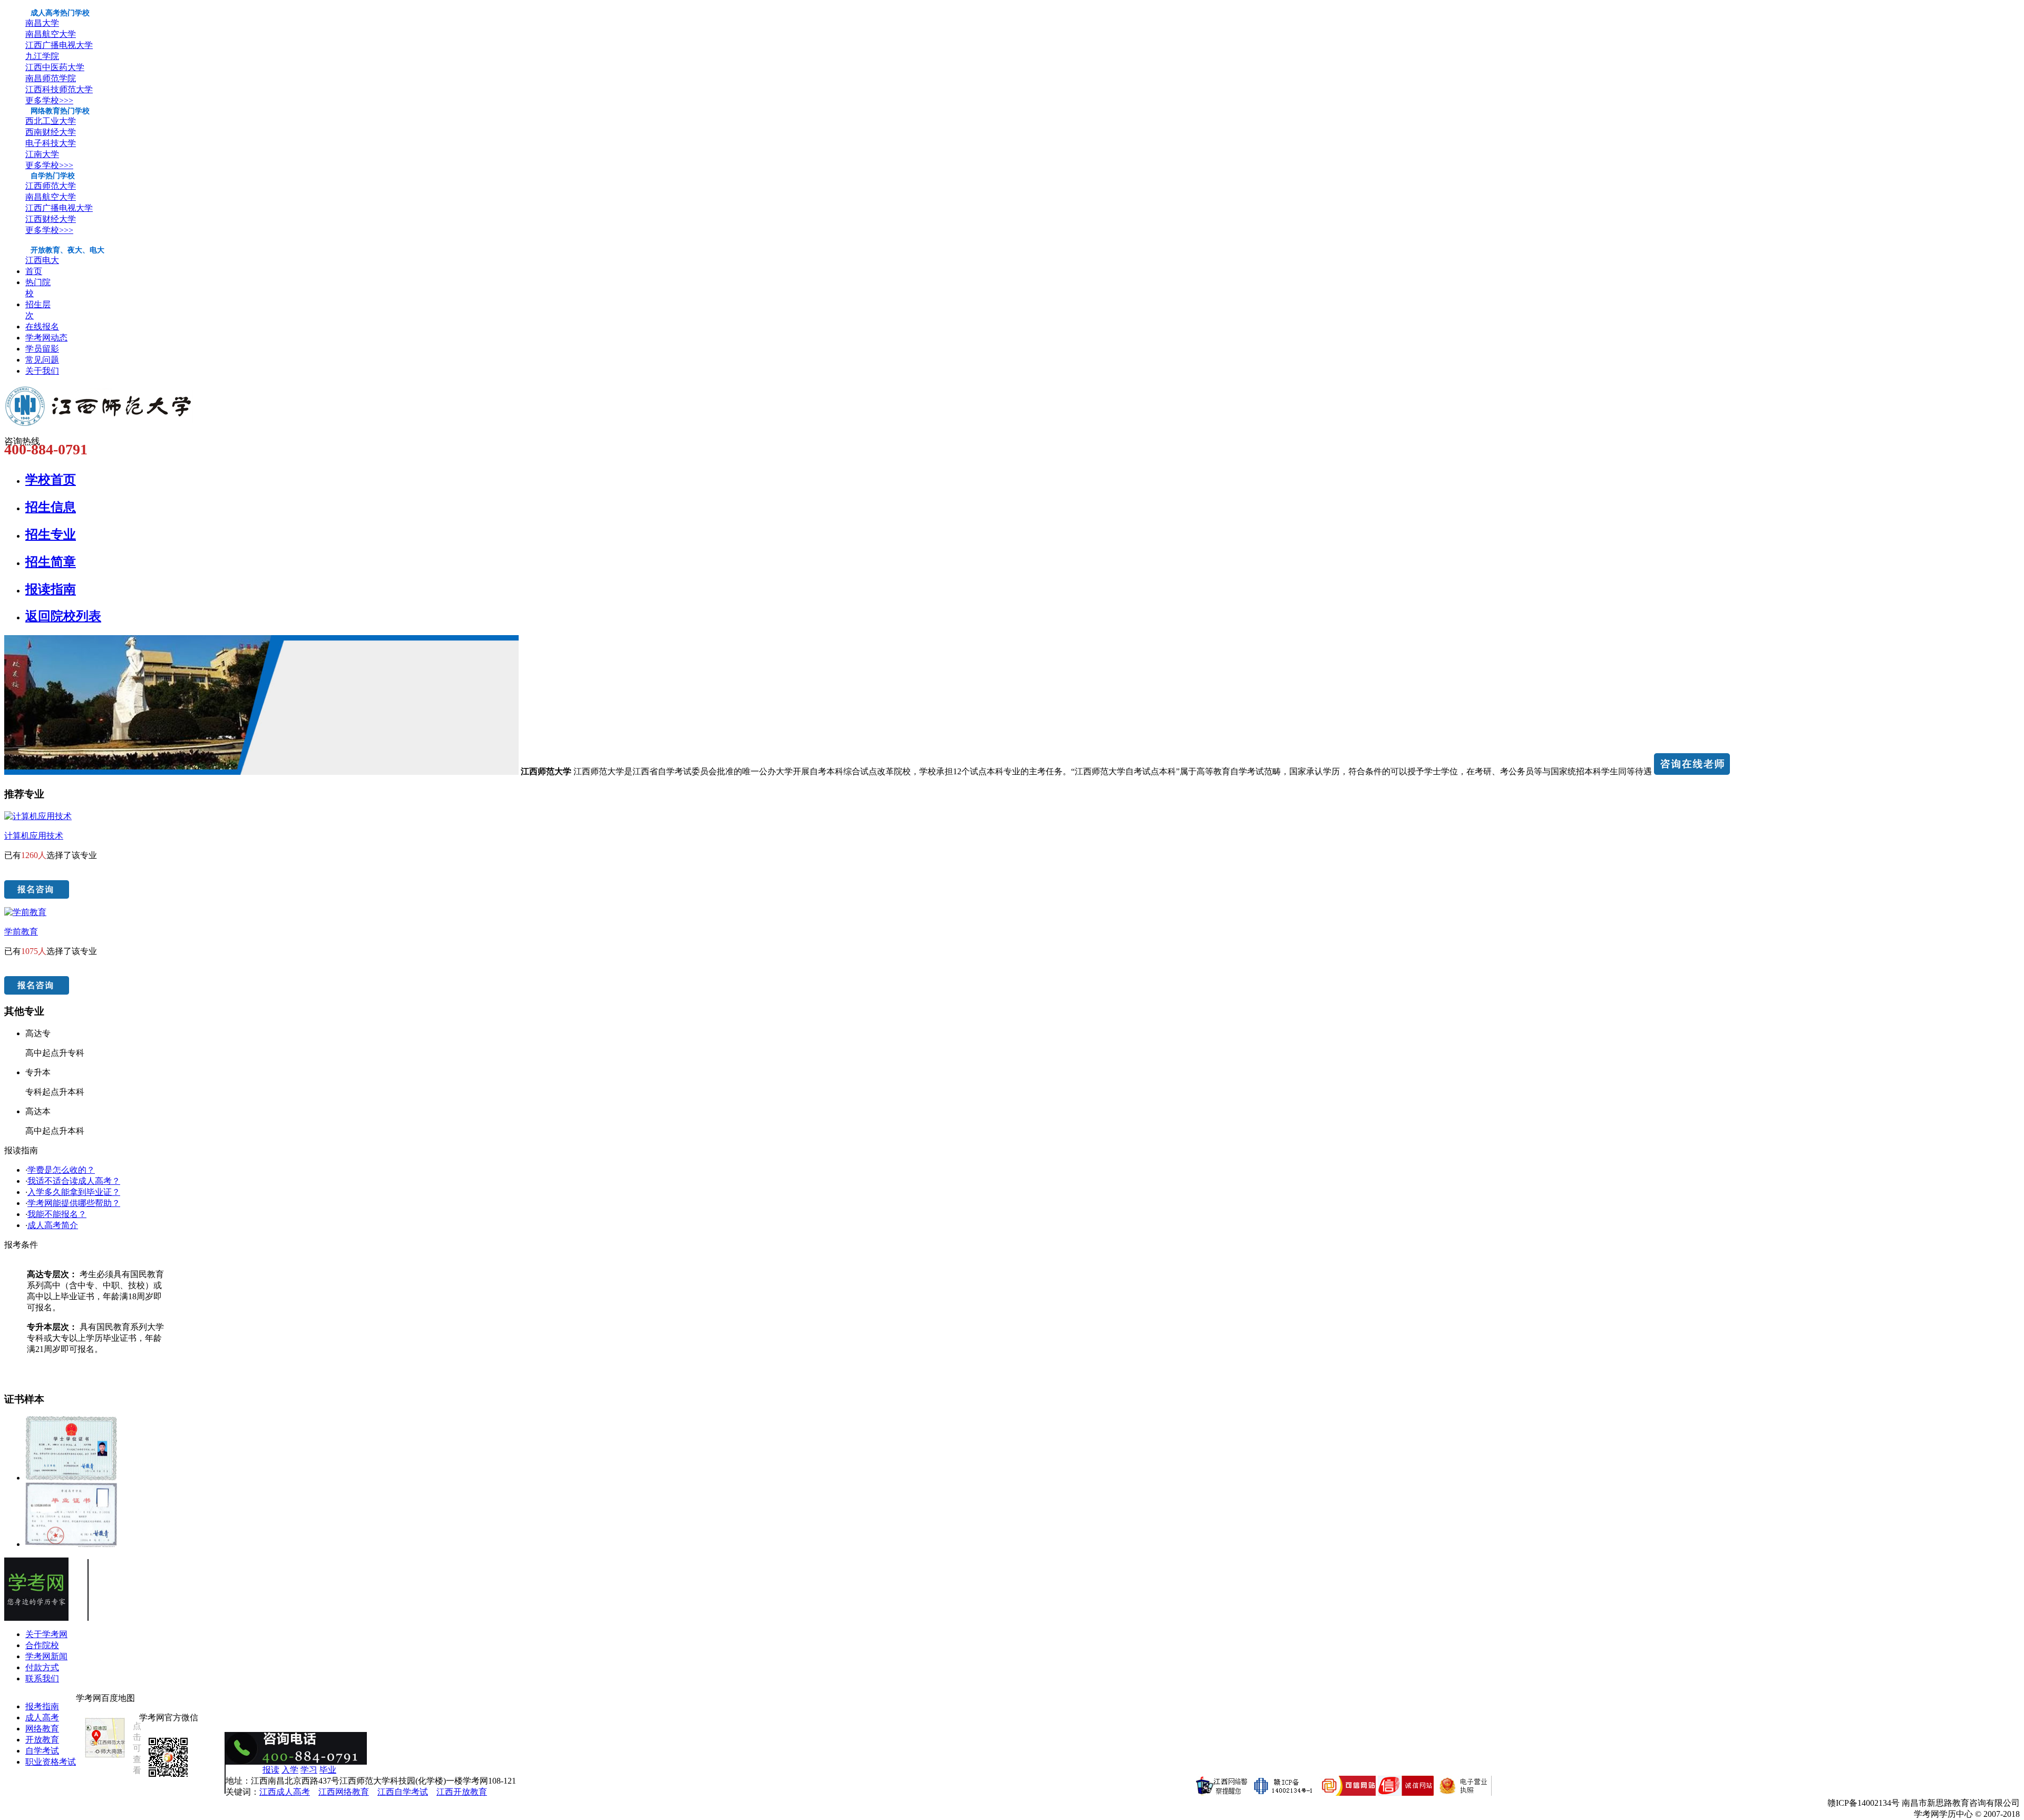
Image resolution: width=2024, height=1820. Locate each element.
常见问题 (42, 360)
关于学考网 (46, 1634)
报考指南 (42, 1706)
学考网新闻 (46, 1656)
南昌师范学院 (51, 78)
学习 (309, 1770)
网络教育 (42, 1729)
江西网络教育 (344, 1792)
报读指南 (51, 589)
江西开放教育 (462, 1792)
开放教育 (42, 1740)
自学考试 (42, 1751)
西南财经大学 (51, 132)
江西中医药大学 (55, 67)
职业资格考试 (51, 1762)
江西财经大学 (51, 219)
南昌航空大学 (51, 34)
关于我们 (42, 371)
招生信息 (51, 507)
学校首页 (51, 480)
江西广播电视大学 (59, 45)
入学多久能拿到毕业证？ (74, 1192)
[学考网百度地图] (105, 1758)
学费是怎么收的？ (61, 1170)
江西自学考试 (403, 1792)
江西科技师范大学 (59, 89)
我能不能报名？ (57, 1214)
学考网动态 (46, 338)
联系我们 (42, 1678)
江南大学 (42, 154)
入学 (290, 1770)
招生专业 (51, 534)
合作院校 (42, 1645)
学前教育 (21, 932)
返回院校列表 (63, 616)
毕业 (328, 1770)
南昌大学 (42, 23)
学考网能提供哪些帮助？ (74, 1203)
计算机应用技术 (34, 836)
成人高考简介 (53, 1225)
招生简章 (51, 562)
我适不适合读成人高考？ (74, 1181)
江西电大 (42, 260)
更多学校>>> (49, 100)
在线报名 (42, 327)
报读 (271, 1770)
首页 (34, 271)
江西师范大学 (51, 186)
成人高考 (42, 1717)
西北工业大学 (51, 121)
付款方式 (42, 1667)
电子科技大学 (51, 143)
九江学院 (42, 56)
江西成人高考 (285, 1792)
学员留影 (42, 349)
